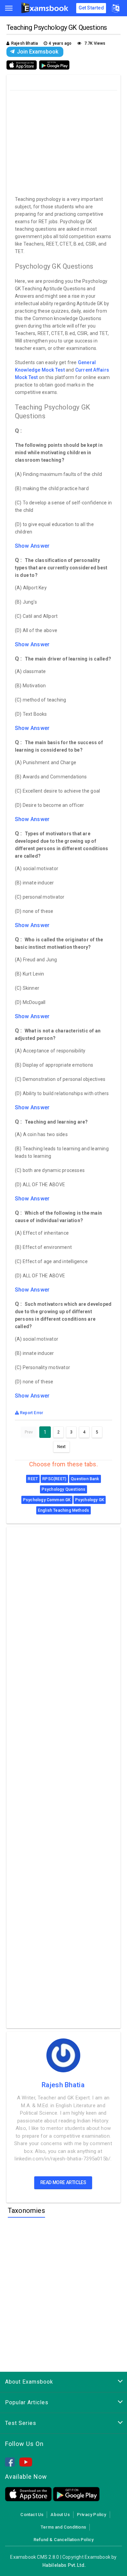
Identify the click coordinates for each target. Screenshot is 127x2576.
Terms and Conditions (63, 2527)
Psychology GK (90, 1500)
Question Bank (85, 1479)
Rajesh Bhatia (63, 2085)
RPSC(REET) (54, 1479)
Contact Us (32, 2515)
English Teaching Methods (63, 1510)
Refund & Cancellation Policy (63, 2540)
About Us (60, 2515)
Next (62, 1447)
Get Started (91, 8)
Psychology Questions (64, 1489)
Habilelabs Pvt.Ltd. (64, 2565)
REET (33, 1479)
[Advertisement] (64, 141)
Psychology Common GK (47, 1500)
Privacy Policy (92, 2515)
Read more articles (63, 2182)
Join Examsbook (38, 52)
